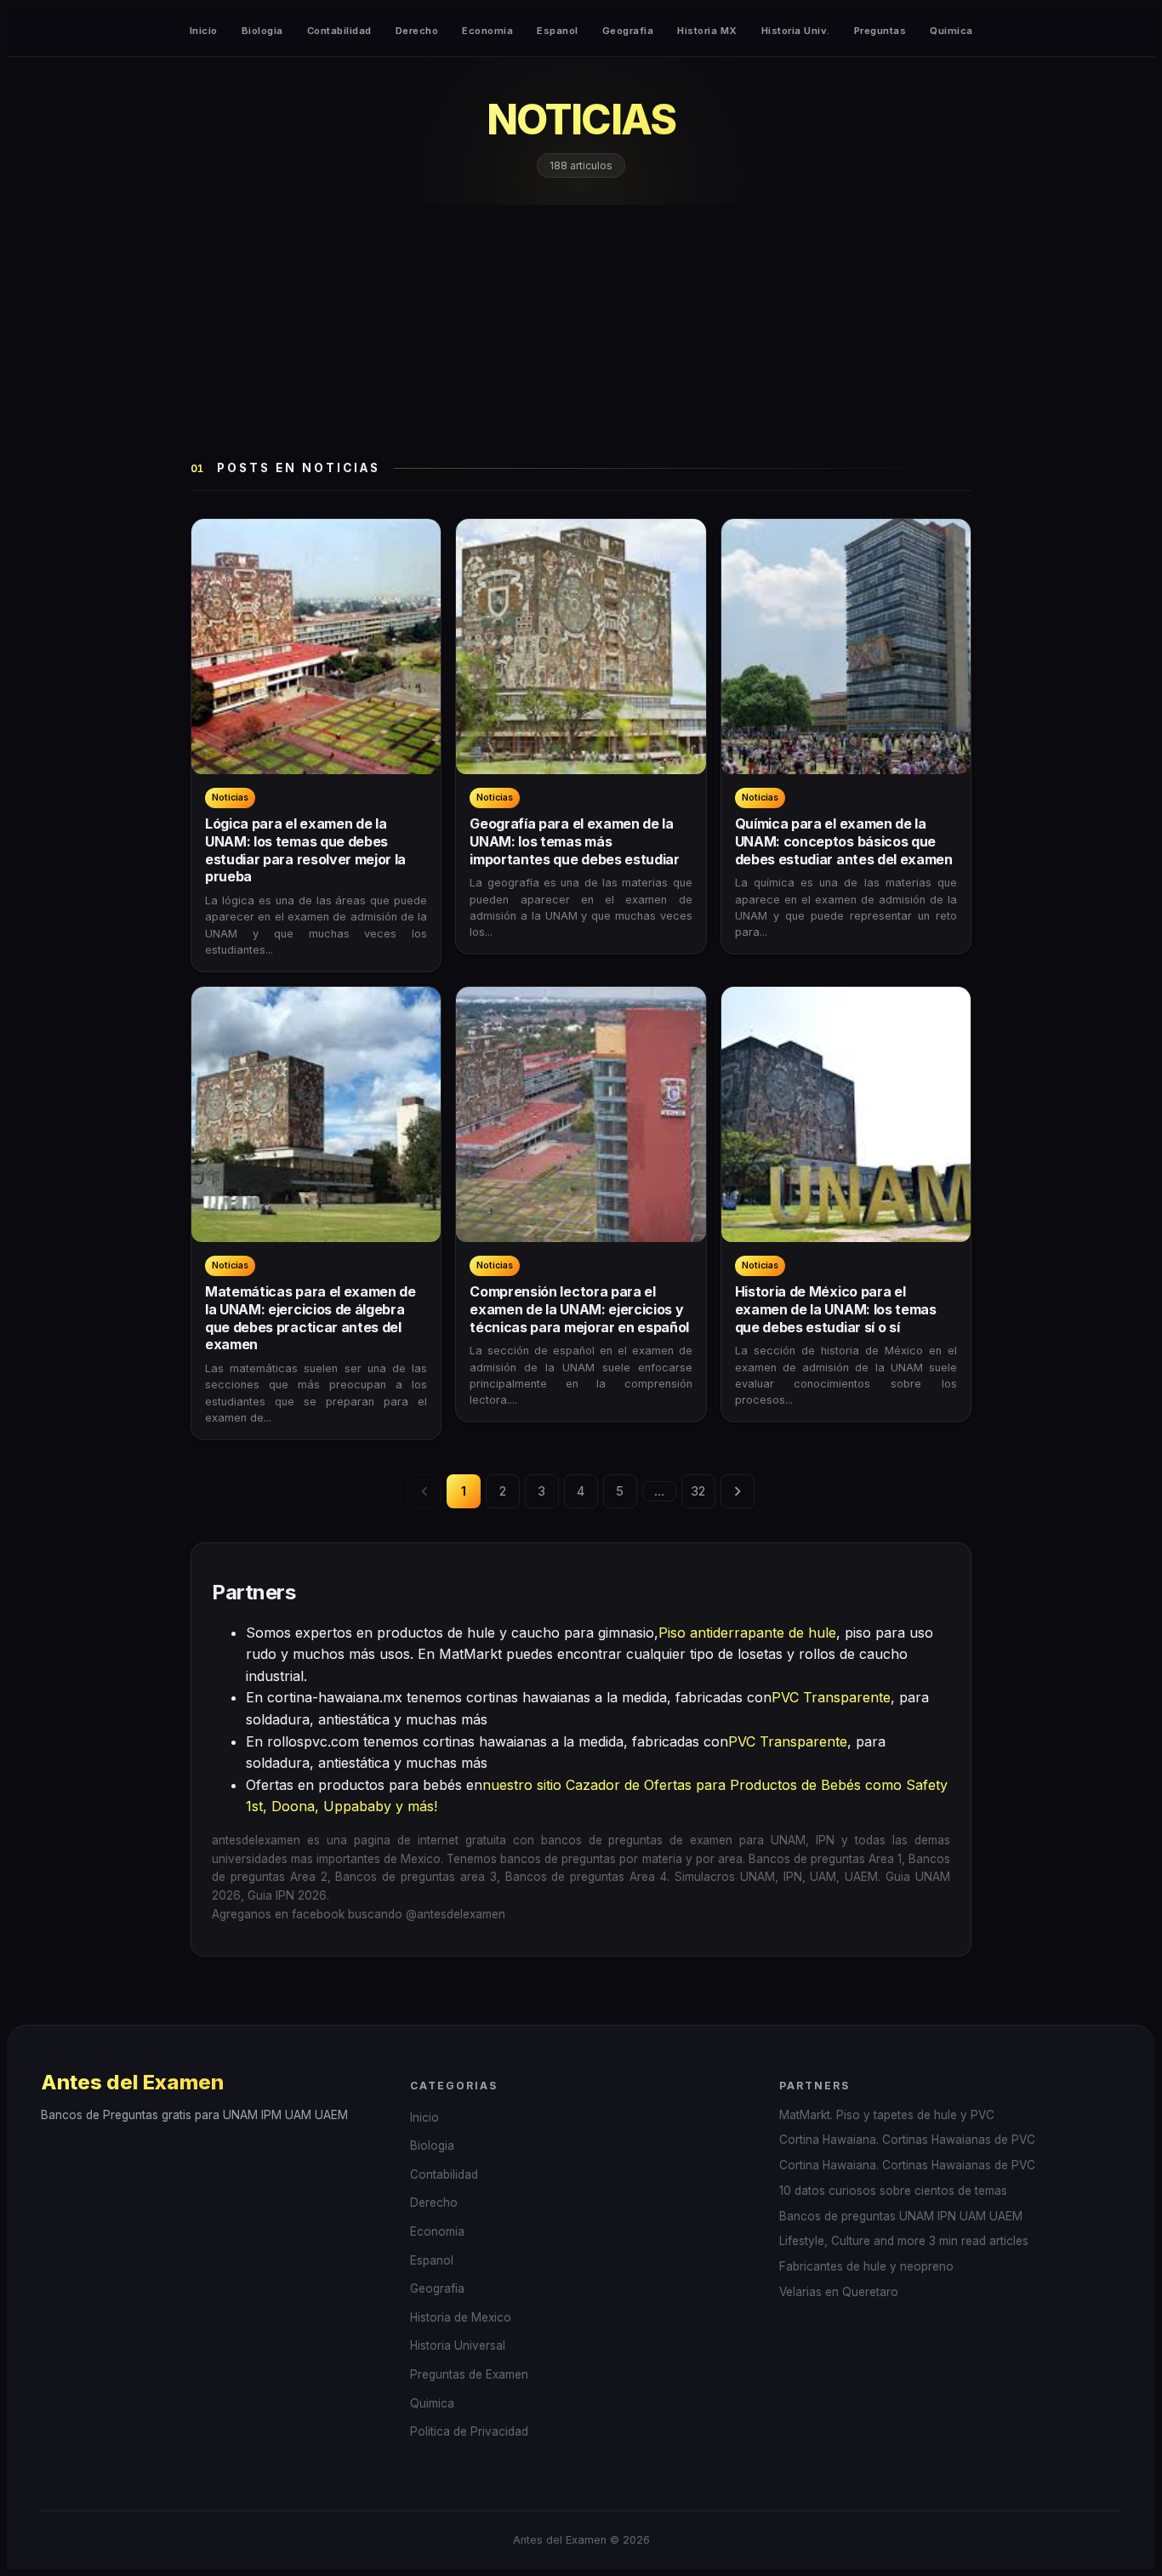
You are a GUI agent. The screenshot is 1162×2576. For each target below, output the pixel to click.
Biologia (262, 31)
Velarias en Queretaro (839, 2292)
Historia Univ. (796, 31)
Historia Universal (458, 2345)
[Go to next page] (738, 1491)
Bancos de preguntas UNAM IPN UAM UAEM (901, 2216)
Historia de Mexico (461, 2317)
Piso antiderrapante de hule (747, 1633)
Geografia (628, 31)
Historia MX (707, 31)
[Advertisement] (581, 333)
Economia (487, 31)
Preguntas (880, 31)
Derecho (417, 31)
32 (698, 1491)
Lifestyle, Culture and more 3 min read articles (904, 2241)
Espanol (558, 31)
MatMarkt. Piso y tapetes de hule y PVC (887, 2115)
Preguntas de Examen (469, 2374)
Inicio (204, 31)
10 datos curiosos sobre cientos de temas (893, 2191)
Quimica (951, 31)
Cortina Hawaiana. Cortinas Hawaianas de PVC (907, 2140)
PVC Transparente (831, 1697)
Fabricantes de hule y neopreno (866, 2266)
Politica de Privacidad (469, 2431)
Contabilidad (339, 31)
